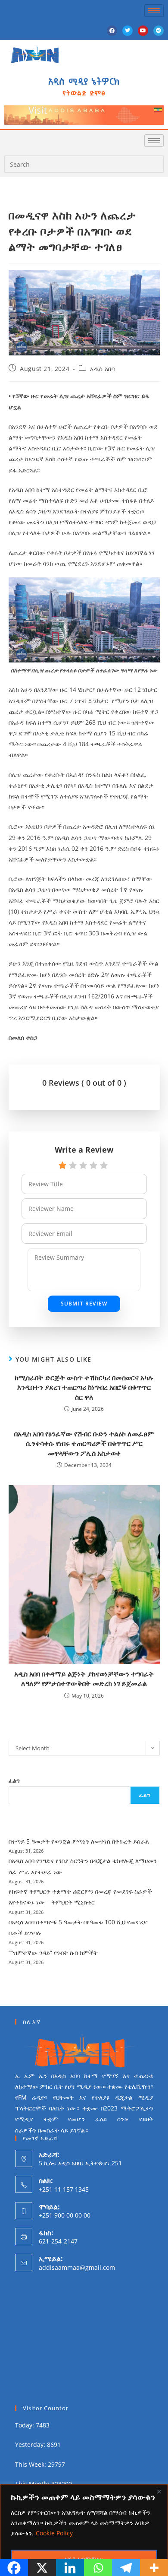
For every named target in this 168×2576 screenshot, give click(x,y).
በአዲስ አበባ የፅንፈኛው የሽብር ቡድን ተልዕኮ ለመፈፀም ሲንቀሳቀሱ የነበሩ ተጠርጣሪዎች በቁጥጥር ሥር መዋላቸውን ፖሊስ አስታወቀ (84, 1443)
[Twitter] (128, 31)
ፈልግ (14, 1781)
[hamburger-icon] (154, 11)
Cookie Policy (54, 2533)
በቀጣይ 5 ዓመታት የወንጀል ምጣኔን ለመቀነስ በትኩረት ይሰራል (79, 1841)
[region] (84, 2530)
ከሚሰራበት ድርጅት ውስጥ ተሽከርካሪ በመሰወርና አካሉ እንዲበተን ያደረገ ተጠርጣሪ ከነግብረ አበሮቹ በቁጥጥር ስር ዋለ (84, 1387)
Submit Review (84, 1304)
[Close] (159, 2491)
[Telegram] (159, 31)
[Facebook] (112, 31)
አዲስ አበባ (102, 369)
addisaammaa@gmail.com (77, 2267)
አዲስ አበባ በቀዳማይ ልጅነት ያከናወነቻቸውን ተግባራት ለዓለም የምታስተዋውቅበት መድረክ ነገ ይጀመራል (84, 1679)
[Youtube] (143, 31)
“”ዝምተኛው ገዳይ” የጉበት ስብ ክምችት (53, 1953)
